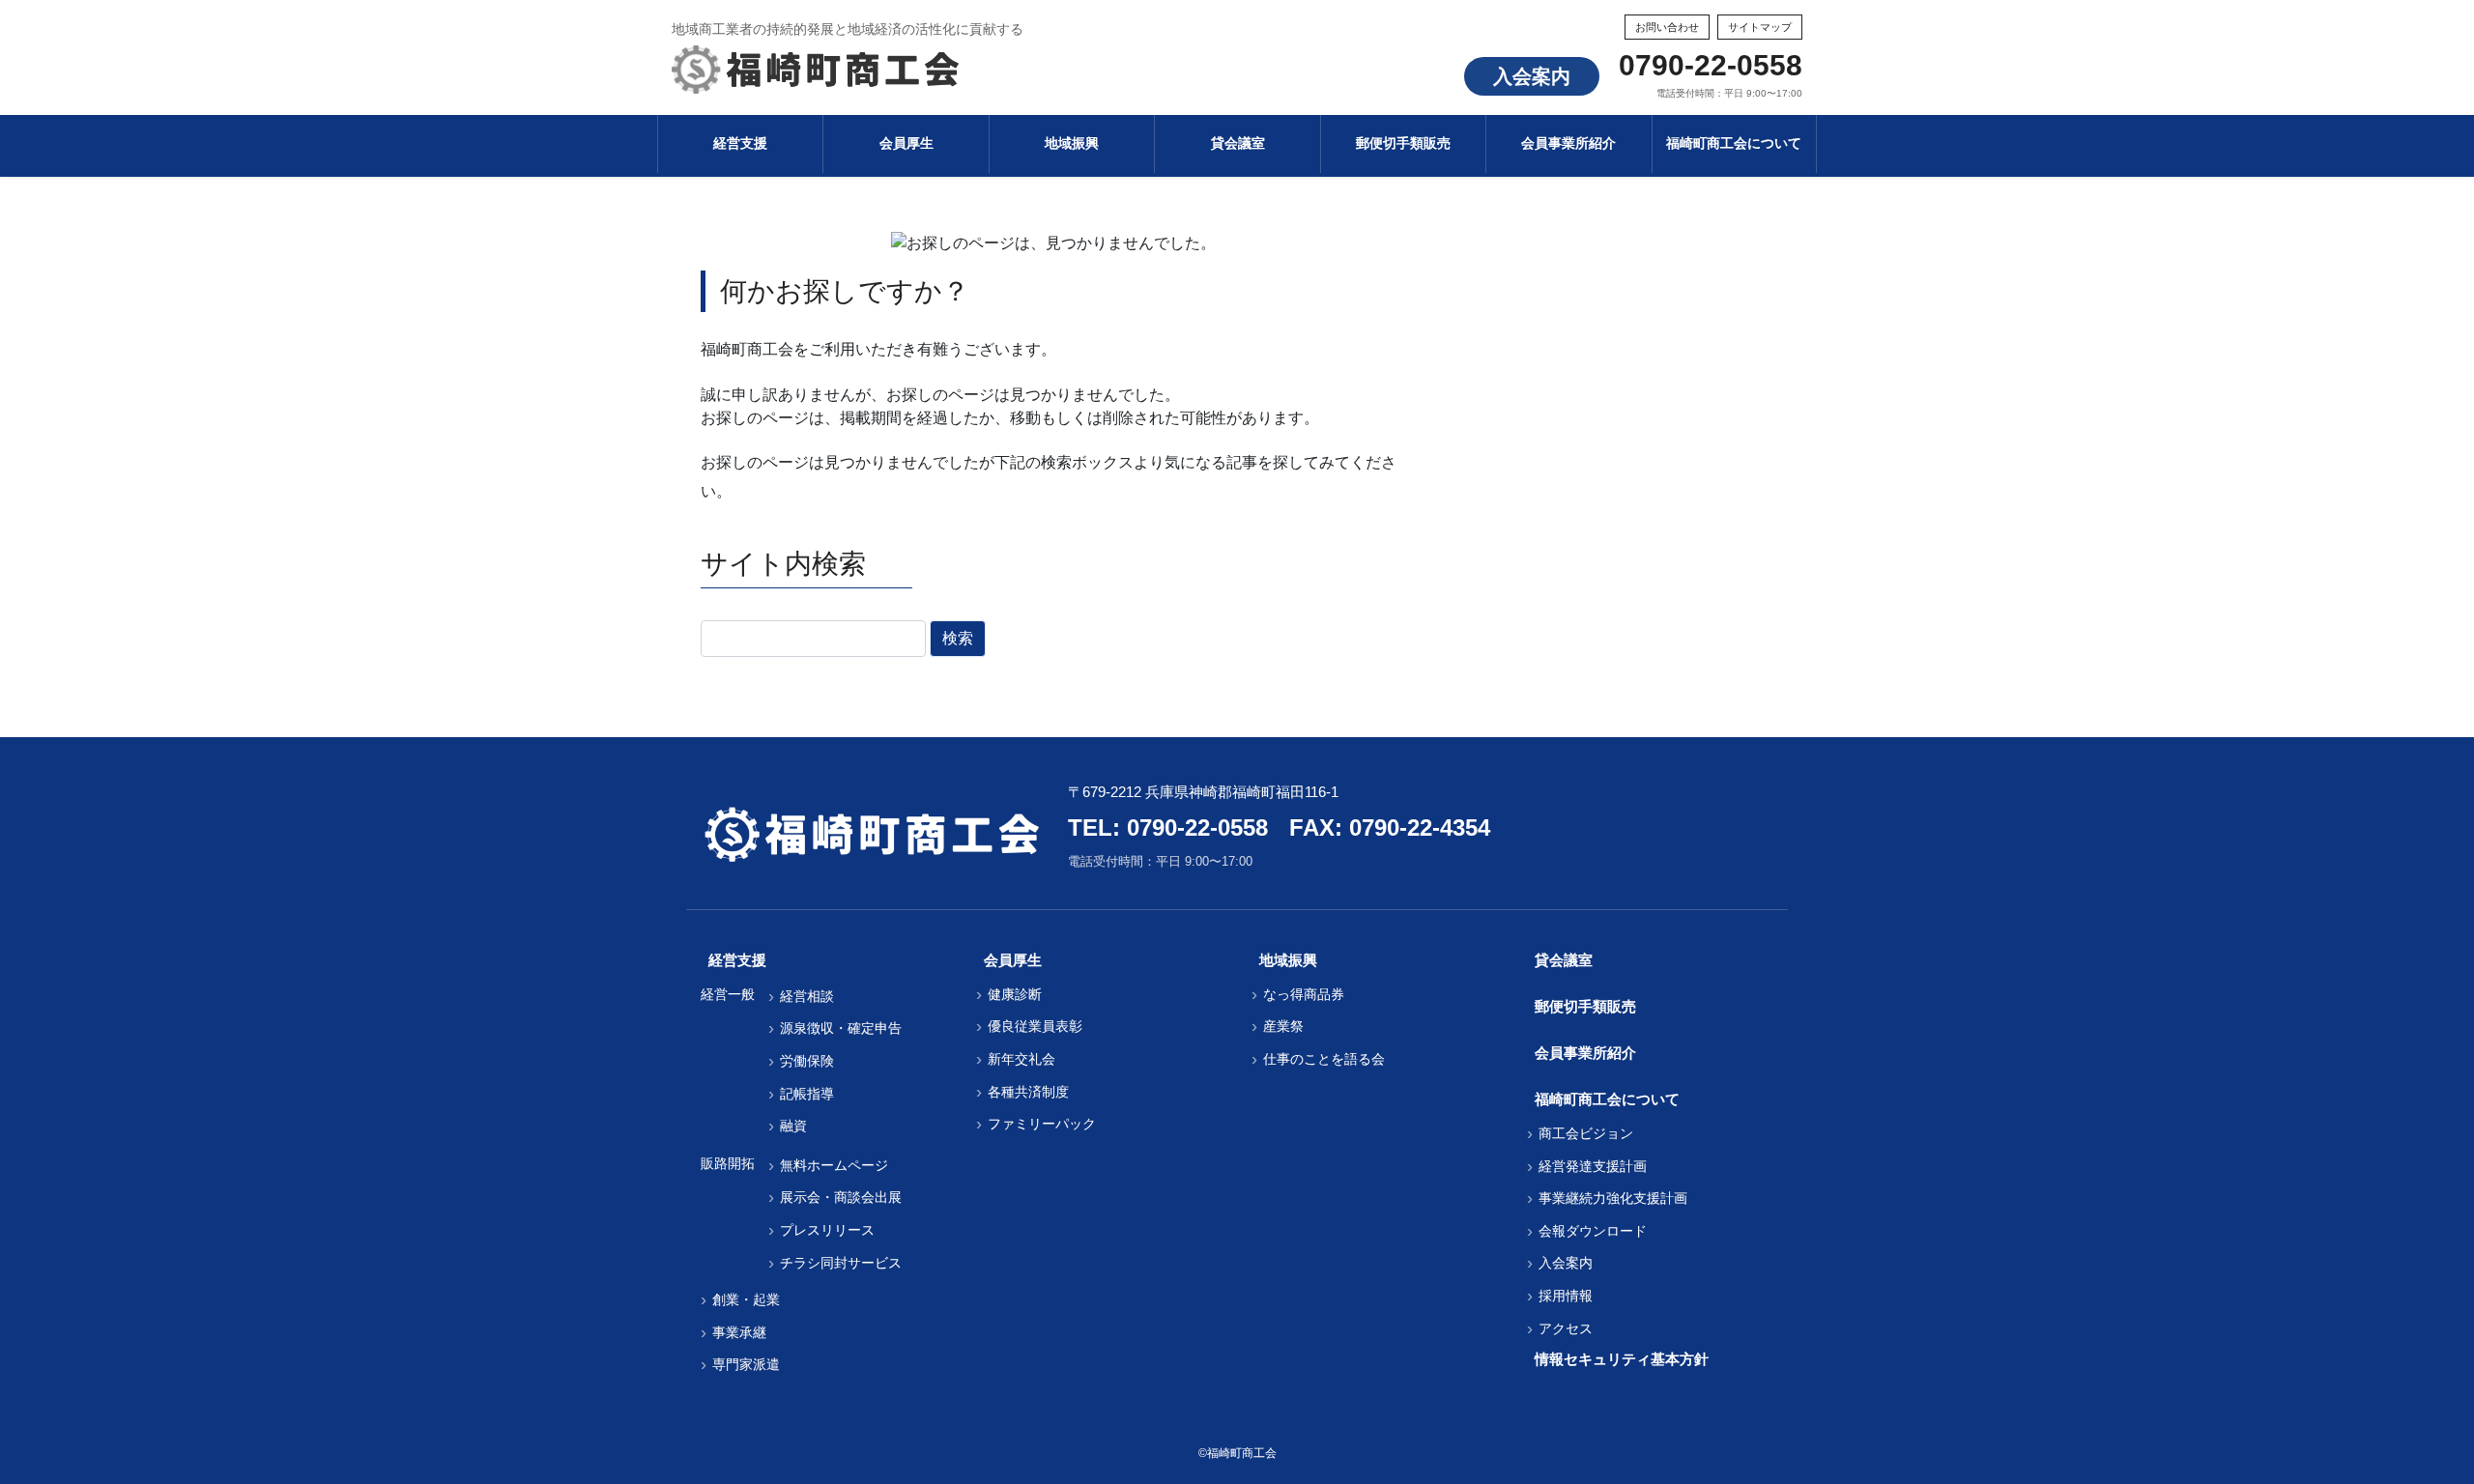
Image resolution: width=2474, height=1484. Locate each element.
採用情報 (1566, 1296)
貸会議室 (1564, 960)
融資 (793, 1126)
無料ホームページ (834, 1165)
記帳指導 (807, 1094)
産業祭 (1283, 1026)
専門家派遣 (746, 1364)
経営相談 (807, 996)
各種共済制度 (1028, 1092)
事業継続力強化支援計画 (1613, 1198)
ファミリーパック (1042, 1124)
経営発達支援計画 (1593, 1166)
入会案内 (1532, 76)
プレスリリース (827, 1230)
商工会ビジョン (1586, 1133)
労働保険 (807, 1061)
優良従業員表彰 (1035, 1026)
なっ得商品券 (1304, 994)
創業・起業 (746, 1299)
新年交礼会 (1021, 1059)
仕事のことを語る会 (1324, 1059)
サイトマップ (1760, 27)
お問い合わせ (1667, 27)
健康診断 (1015, 994)
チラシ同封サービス (841, 1263)
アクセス (1566, 1328)
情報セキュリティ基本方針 (1622, 1359)
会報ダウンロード (1593, 1231)
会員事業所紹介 (1585, 1053)
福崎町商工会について (1607, 1099)
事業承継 (739, 1332)
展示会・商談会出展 (841, 1197)
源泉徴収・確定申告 (841, 1028)
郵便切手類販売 (1585, 1006)
